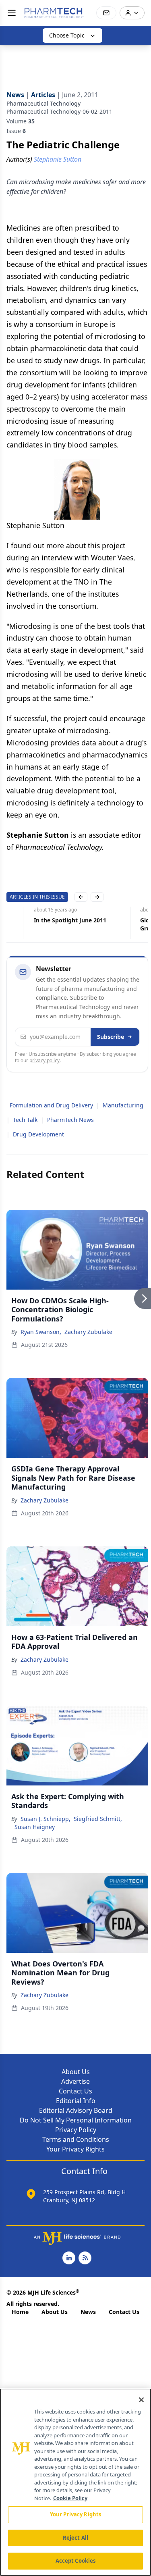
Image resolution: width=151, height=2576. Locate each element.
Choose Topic (67, 35)
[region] (75, 2482)
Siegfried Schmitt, (98, 1819)
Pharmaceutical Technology (43, 103)
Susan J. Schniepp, (46, 1819)
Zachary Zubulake (88, 1332)
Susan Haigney (35, 1827)
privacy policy (44, 1060)
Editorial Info (76, 2101)
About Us (76, 2072)
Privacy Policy (76, 2130)
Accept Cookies (76, 2561)
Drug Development (38, 1134)
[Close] (141, 2400)
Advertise (75, 2081)
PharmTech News (70, 1120)
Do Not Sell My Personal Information (76, 2120)
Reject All (75, 2538)
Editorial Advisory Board (76, 2110)
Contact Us (75, 2091)
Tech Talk (25, 1120)
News (88, 2312)
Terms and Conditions (76, 2139)
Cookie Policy (70, 2498)
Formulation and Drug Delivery (51, 1105)
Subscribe (111, 1037)
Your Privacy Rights (75, 2149)
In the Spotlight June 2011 (43, 920)
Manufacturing (123, 1105)
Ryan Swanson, (41, 1332)
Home (20, 2312)
